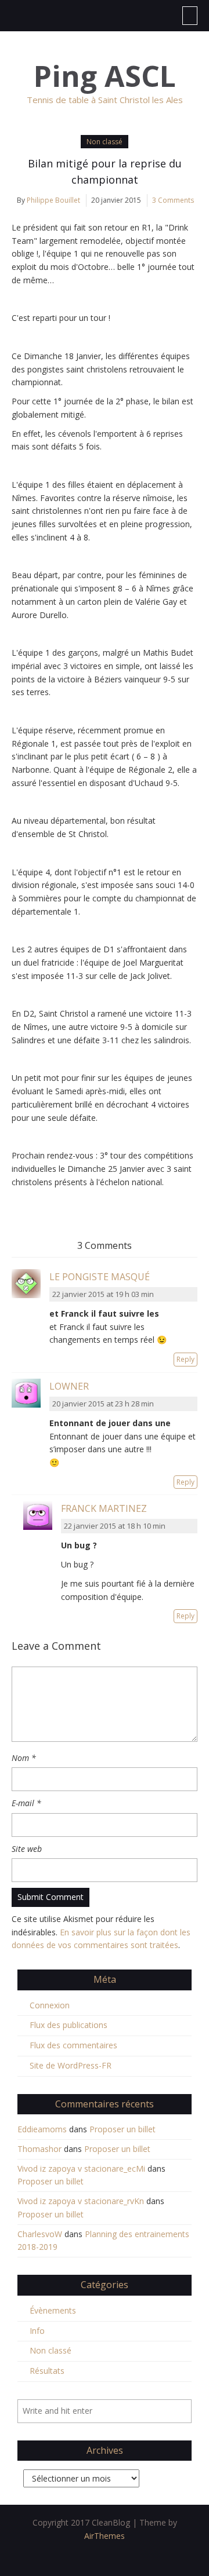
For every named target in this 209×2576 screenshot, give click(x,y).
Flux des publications (69, 2025)
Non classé (105, 142)
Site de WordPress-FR (71, 2065)
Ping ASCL (105, 76)
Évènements (53, 2310)
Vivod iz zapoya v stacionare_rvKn (81, 2201)
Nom (24, 1758)
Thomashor (39, 2149)
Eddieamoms (42, 2129)
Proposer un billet (122, 2129)
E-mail (26, 1803)
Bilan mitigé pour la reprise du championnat (105, 171)
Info (37, 2331)
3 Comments (173, 200)
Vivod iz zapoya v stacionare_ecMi (81, 2168)
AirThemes (105, 2536)
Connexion (50, 2005)
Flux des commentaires (73, 2045)
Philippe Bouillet (53, 200)
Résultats (47, 2371)
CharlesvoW (40, 2234)
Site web (27, 1849)
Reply (185, 1359)
